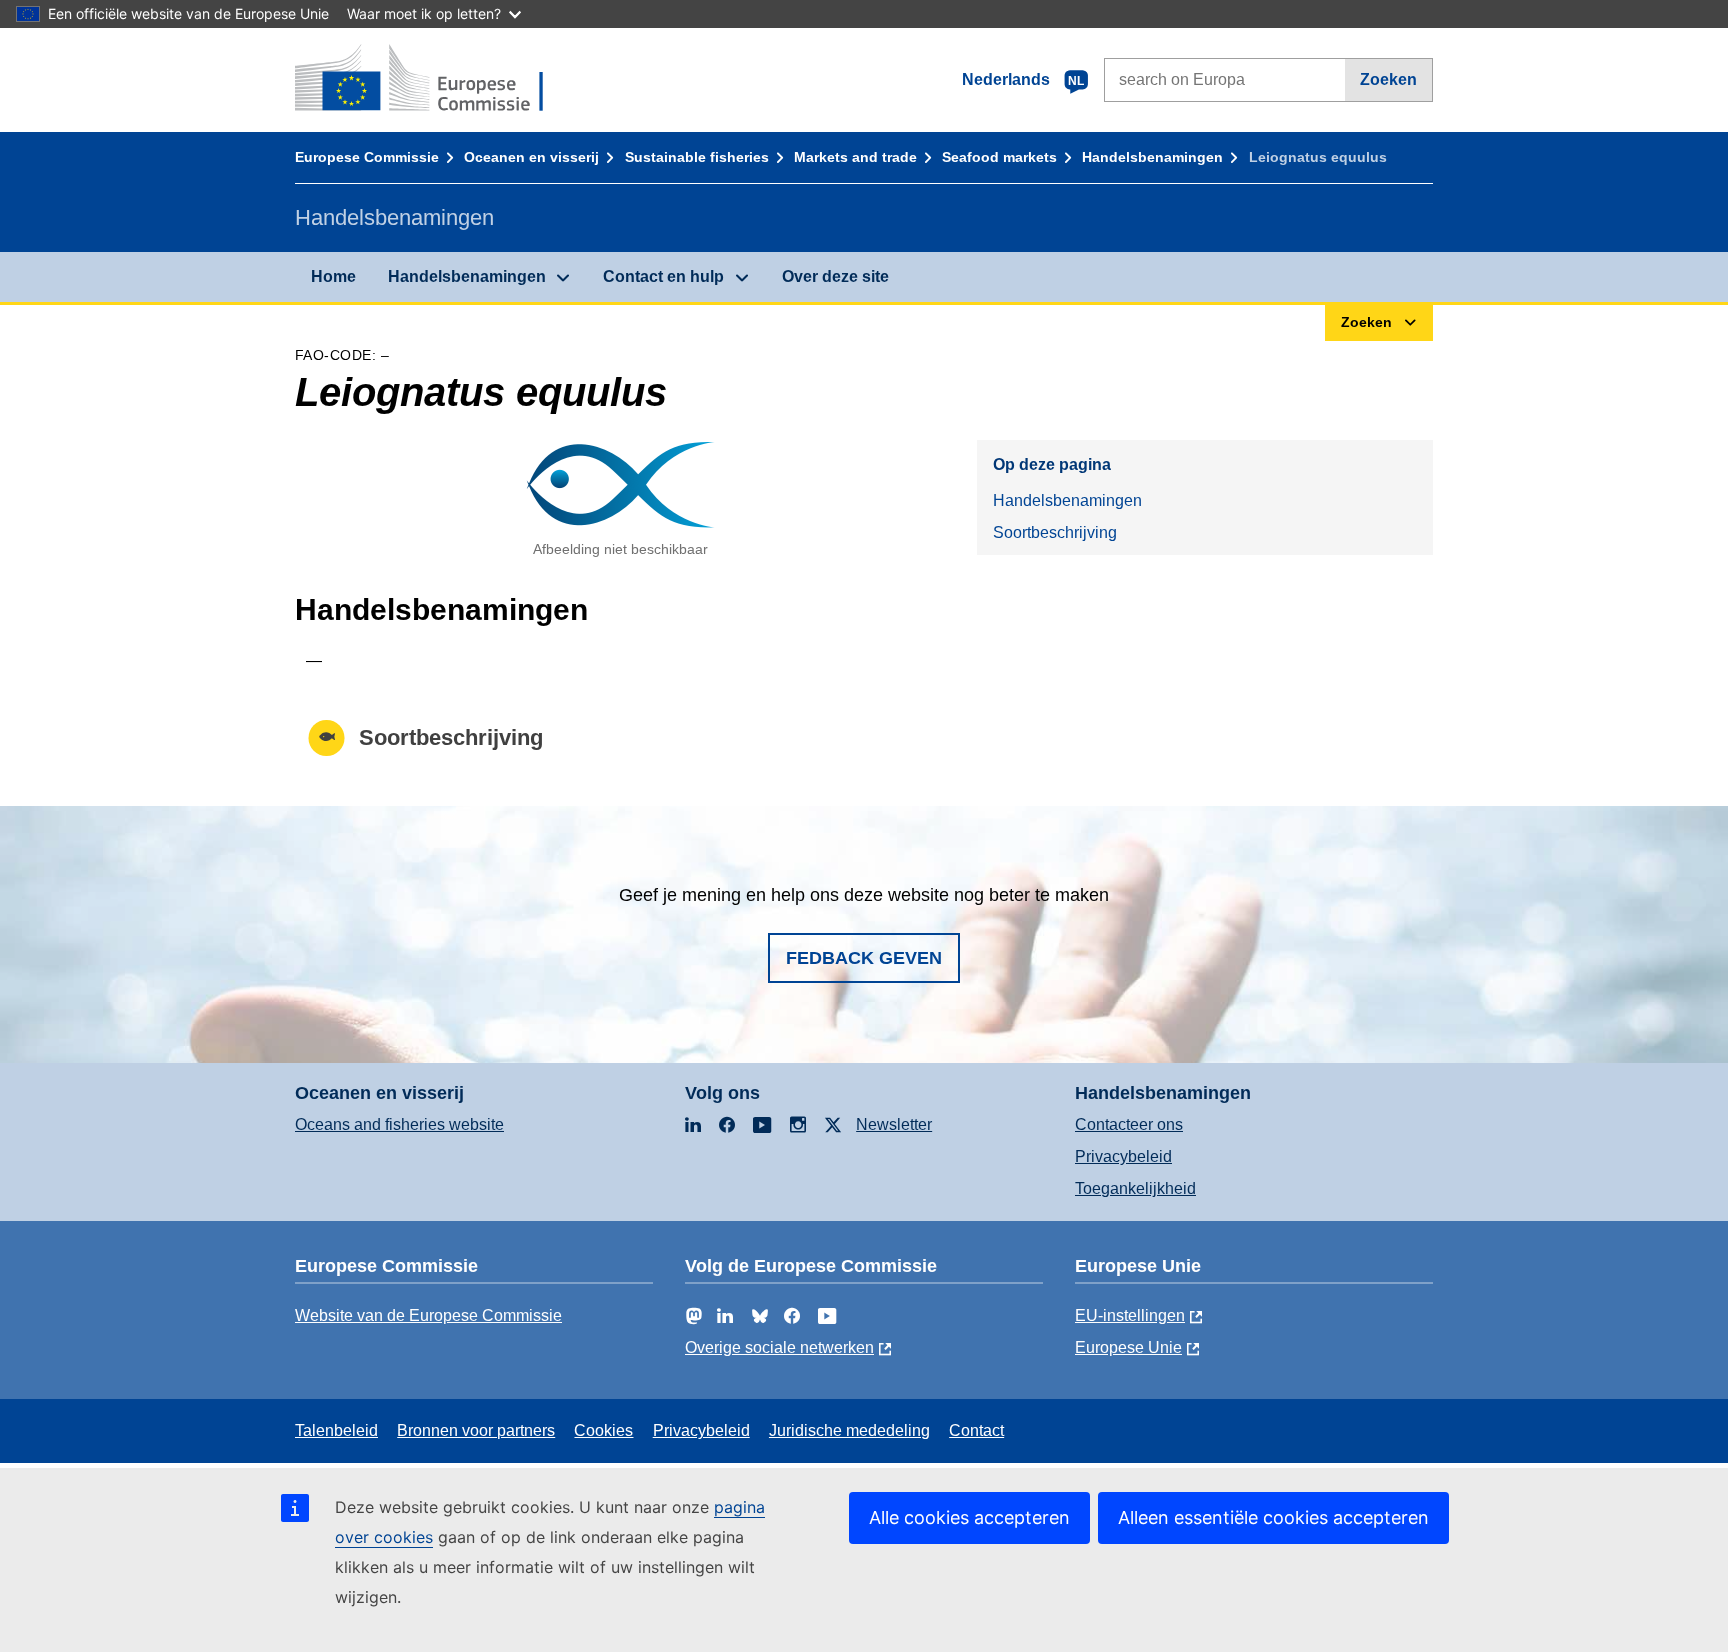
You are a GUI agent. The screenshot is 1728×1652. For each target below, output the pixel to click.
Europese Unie (1128, 1347)
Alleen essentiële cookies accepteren (1273, 1517)
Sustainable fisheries (697, 157)
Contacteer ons (1129, 1124)
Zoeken (1388, 79)
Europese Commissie (367, 157)
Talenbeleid (336, 1430)
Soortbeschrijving (1055, 532)
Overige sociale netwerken (779, 1347)
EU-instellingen (1130, 1315)
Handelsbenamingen (1152, 157)
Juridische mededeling (849, 1430)
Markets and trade (855, 157)
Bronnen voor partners (476, 1430)
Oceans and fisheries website (399, 1124)
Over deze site (835, 276)
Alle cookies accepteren (969, 1517)
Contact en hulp (663, 276)
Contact (976, 1430)
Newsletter (894, 1124)
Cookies (603, 1430)
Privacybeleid (1123, 1156)
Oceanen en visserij (531, 157)
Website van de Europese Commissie (428, 1315)
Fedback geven (864, 958)
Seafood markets (999, 157)
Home (333, 276)
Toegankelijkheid (1135, 1188)
